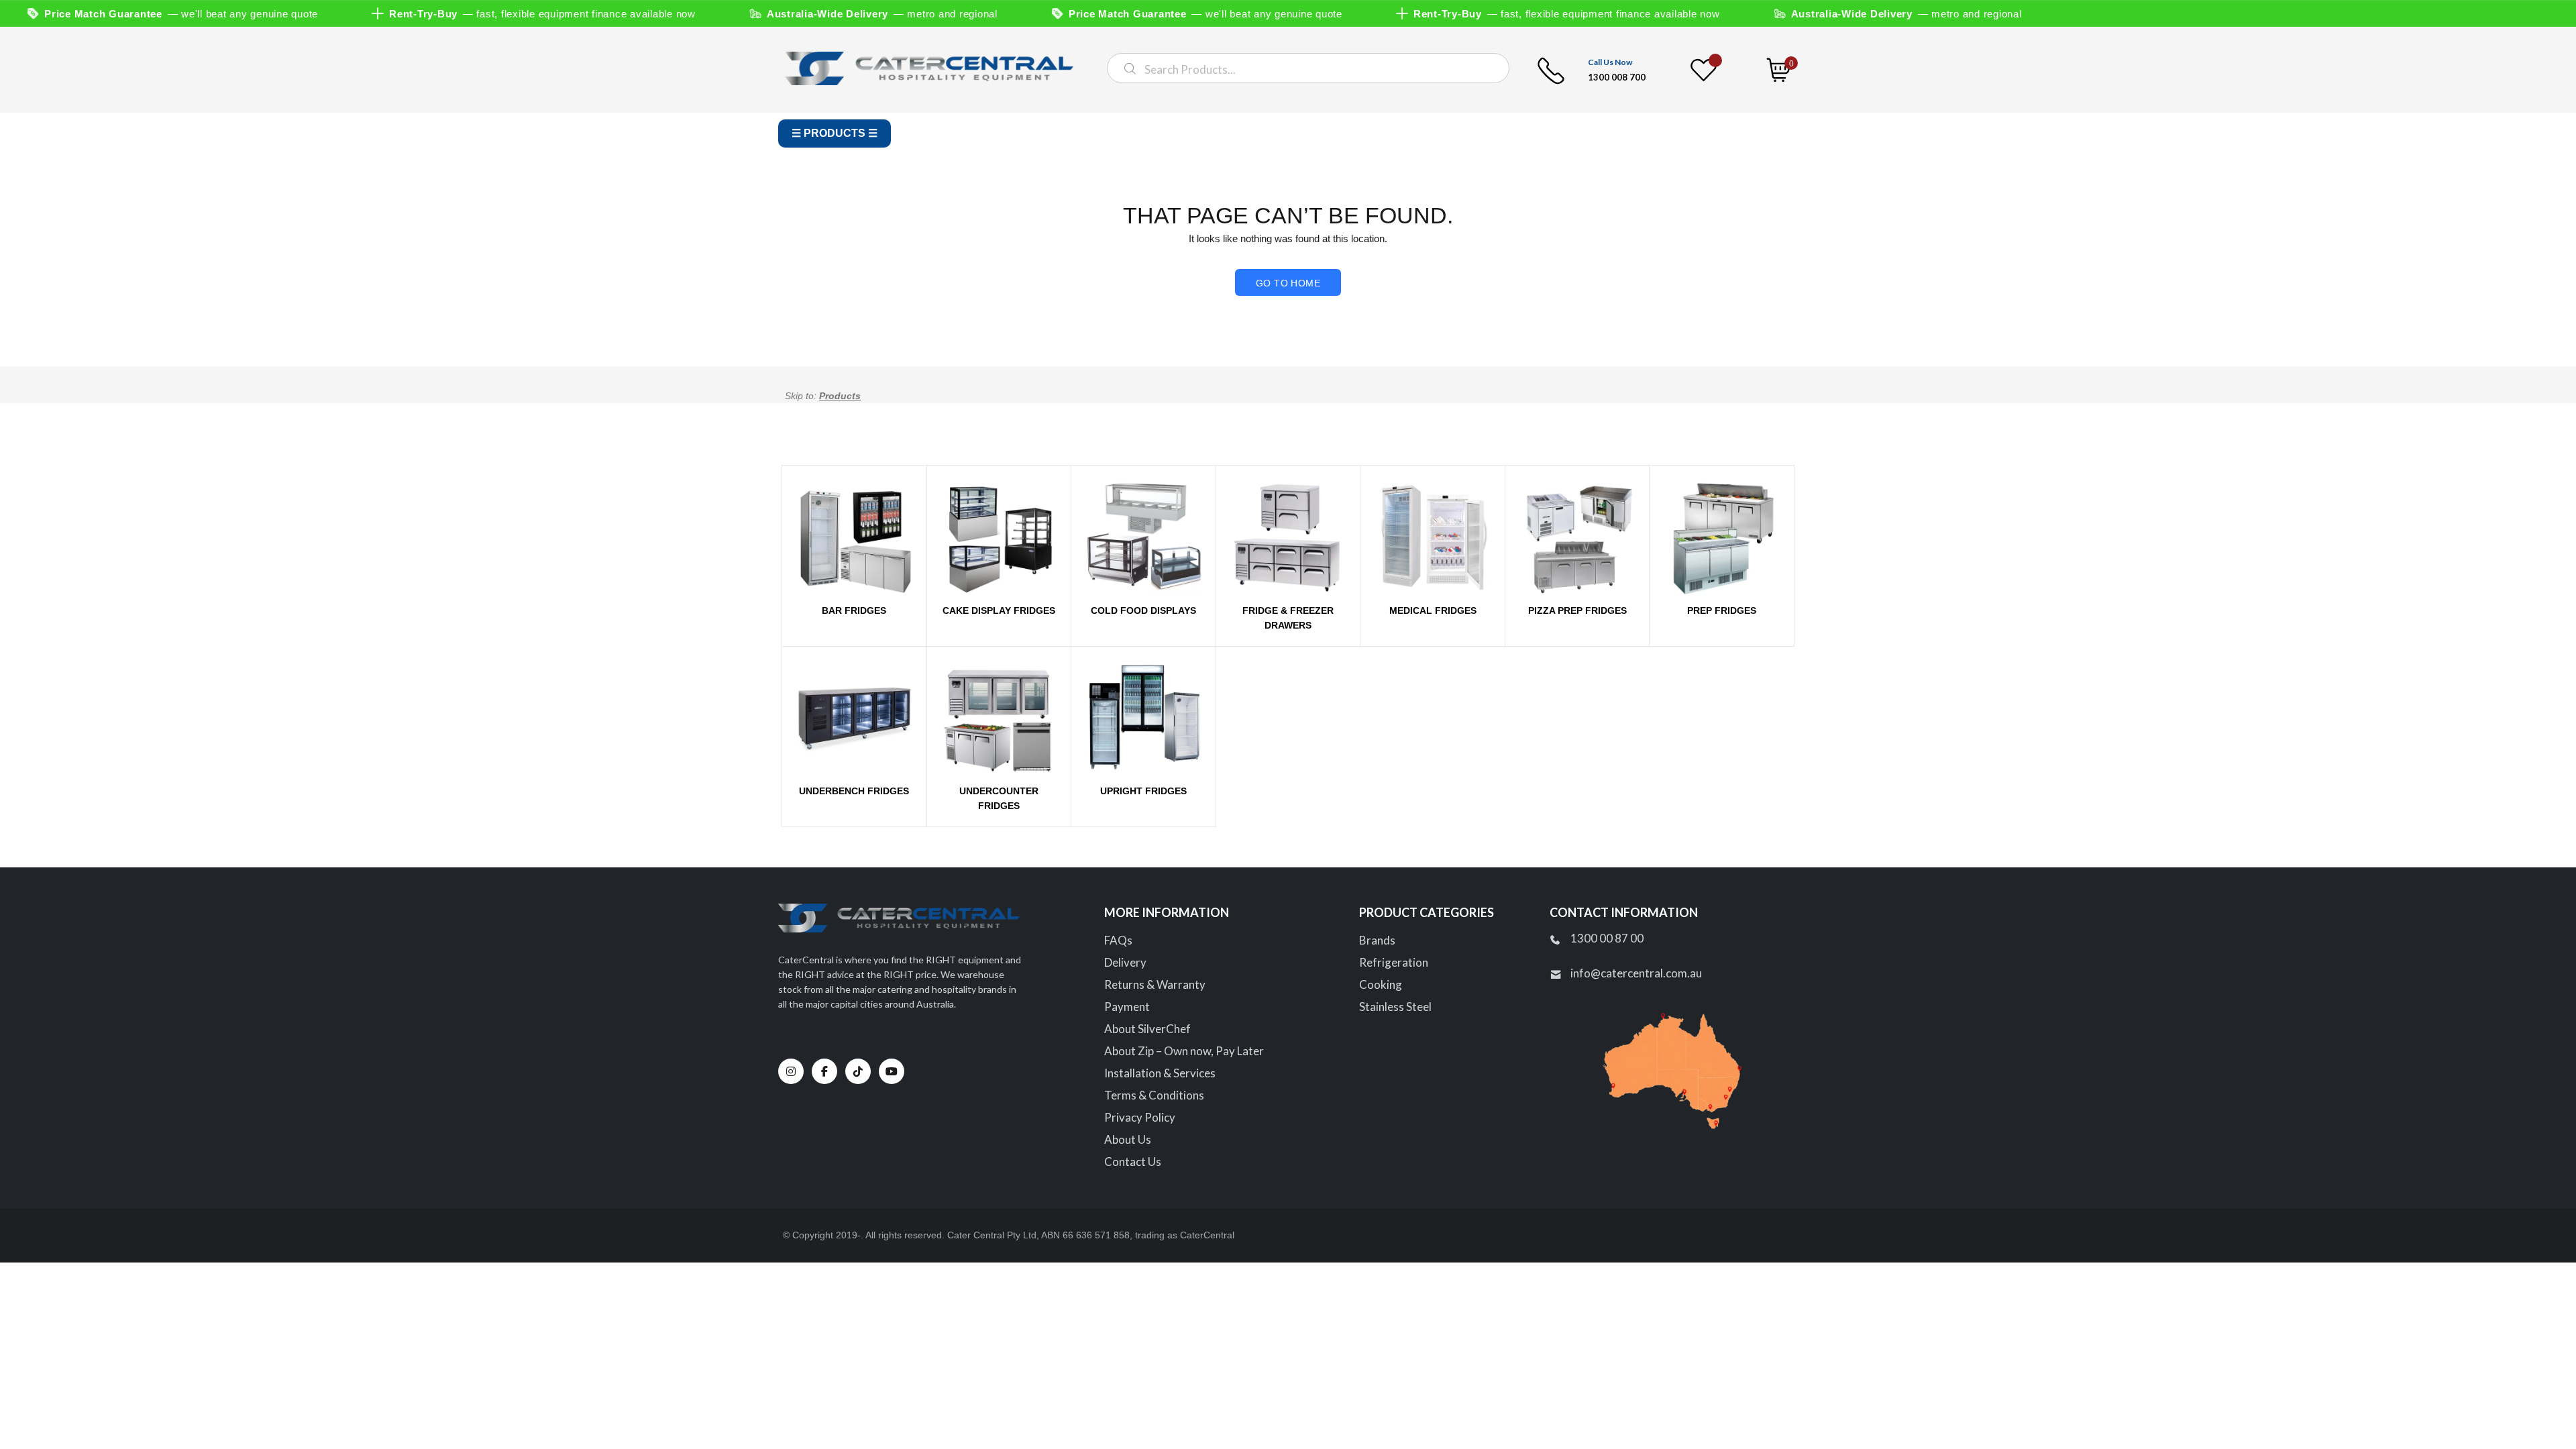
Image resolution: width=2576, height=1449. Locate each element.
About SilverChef (1147, 1029)
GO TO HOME (1288, 283)
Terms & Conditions (1154, 1095)
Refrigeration (1394, 962)
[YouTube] (892, 1071)
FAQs (1118, 940)
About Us (1128, 1139)
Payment (1127, 1007)
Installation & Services (1160, 1073)
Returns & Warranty (1155, 984)
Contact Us (1133, 1162)
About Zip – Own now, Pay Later (1184, 1051)
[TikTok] (858, 1071)
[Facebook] (824, 1071)
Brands (1377, 940)
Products (840, 396)
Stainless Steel (1395, 1007)
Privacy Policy (1140, 1117)
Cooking (1381, 984)
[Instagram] (791, 1071)
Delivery (1125, 962)
